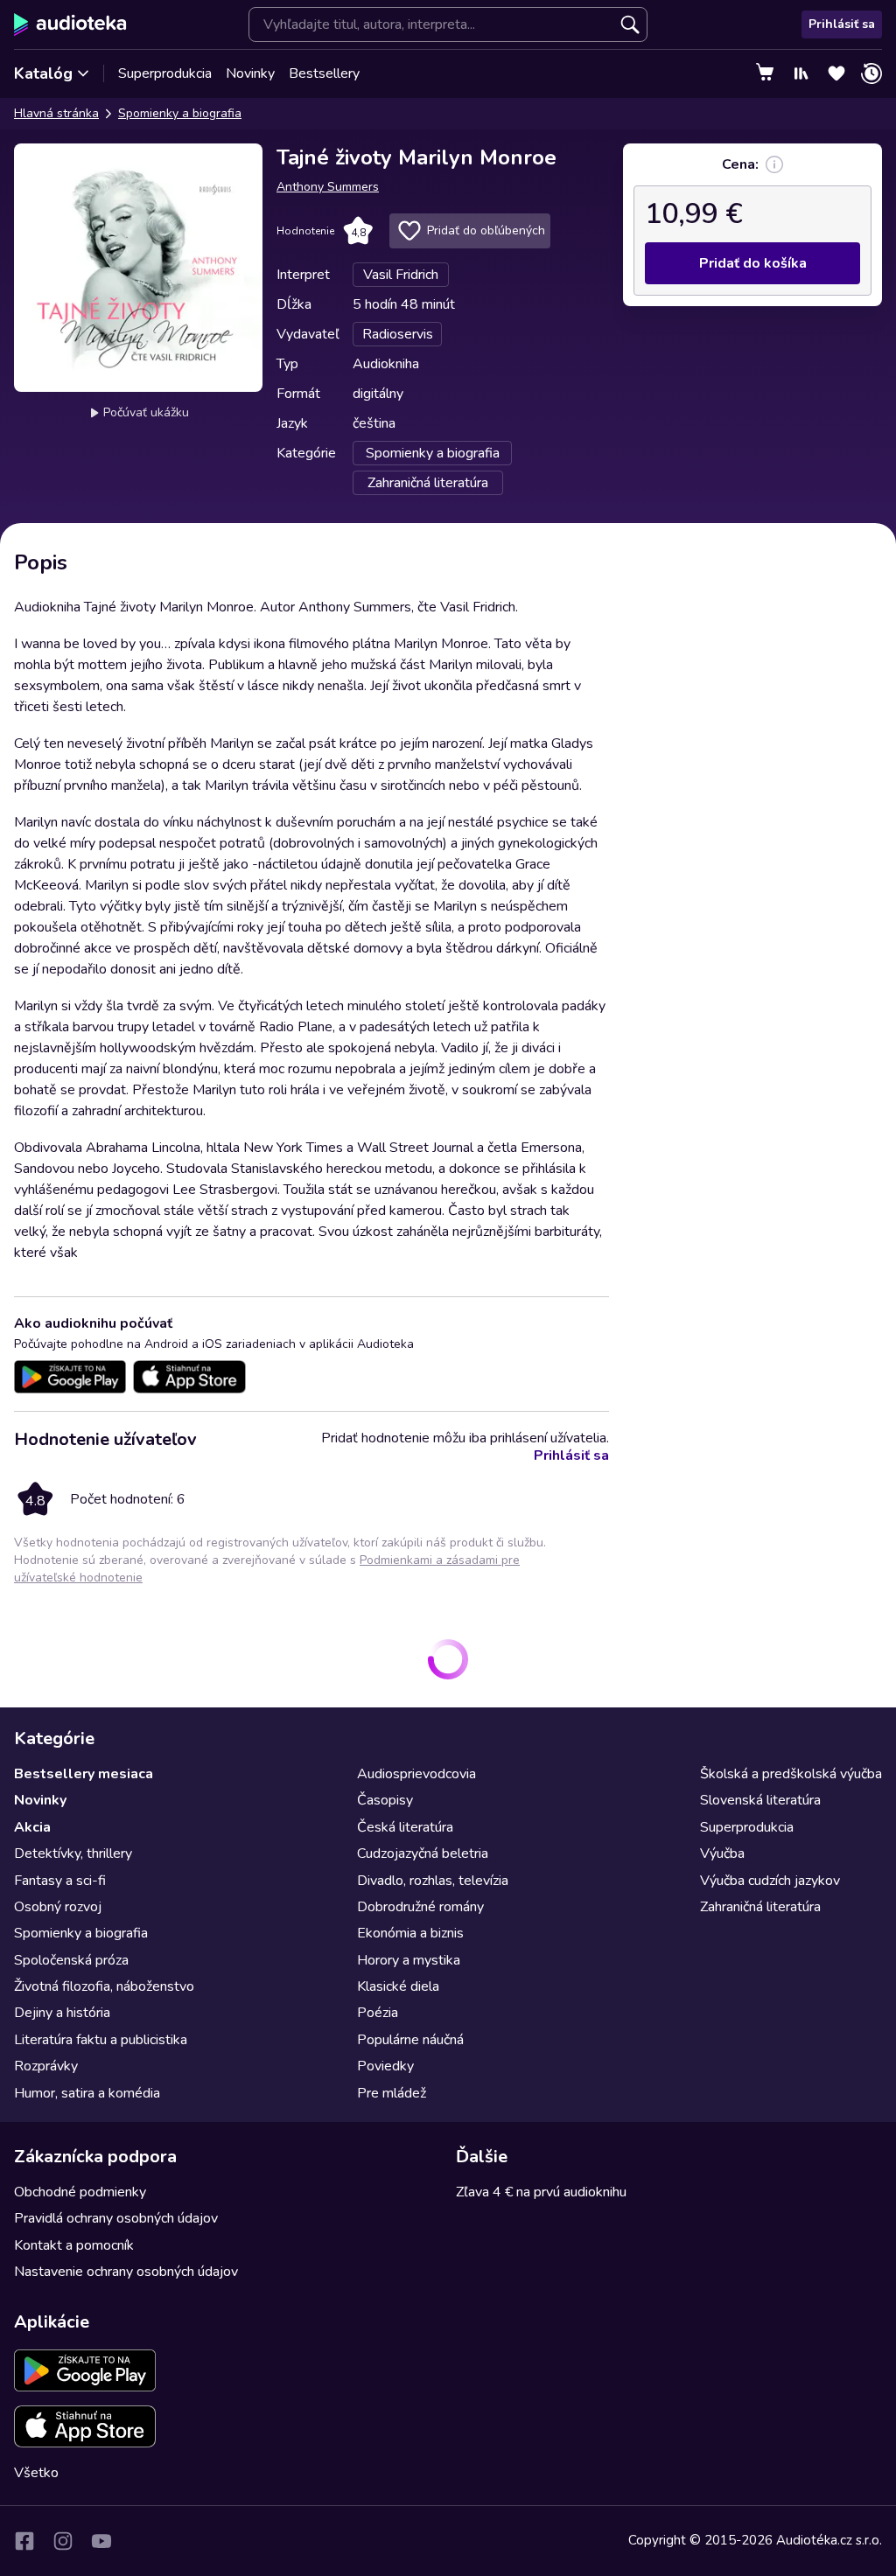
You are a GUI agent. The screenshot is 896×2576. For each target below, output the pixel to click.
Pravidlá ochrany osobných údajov (116, 2218)
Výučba (722, 1853)
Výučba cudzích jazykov (770, 1881)
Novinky (250, 73)
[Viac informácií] (774, 164)
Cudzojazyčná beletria (423, 1853)
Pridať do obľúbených (486, 230)
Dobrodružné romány (420, 1907)
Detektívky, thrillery (73, 1853)
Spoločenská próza (71, 1960)
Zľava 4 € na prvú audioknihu (541, 2192)
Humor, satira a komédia (87, 2093)
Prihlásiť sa (842, 24)
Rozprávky (46, 2066)
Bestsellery (324, 73)
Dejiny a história (62, 2013)
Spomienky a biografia (180, 113)
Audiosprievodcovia (416, 1774)
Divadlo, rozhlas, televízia (433, 1881)
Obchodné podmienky (80, 2192)
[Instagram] (63, 2541)
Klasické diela (398, 1986)
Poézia (378, 2013)
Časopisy (385, 1800)
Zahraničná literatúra (760, 1907)
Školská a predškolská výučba (791, 1774)
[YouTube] (101, 2541)
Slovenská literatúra (760, 1800)
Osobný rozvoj (58, 1907)
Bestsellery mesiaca (84, 1774)
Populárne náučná (410, 2040)
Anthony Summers (328, 187)
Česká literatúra (405, 1827)
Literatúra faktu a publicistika (101, 2040)
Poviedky (385, 2066)
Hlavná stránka (56, 113)
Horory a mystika (409, 1960)
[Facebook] (24, 2541)
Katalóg (43, 73)
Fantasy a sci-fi (60, 1881)
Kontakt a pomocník (74, 2245)
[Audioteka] (70, 24)
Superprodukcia (165, 73)
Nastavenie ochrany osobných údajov (126, 2272)
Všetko (36, 2473)
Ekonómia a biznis (410, 1933)
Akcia (32, 1827)
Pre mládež (392, 2093)
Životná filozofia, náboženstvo (104, 1986)
